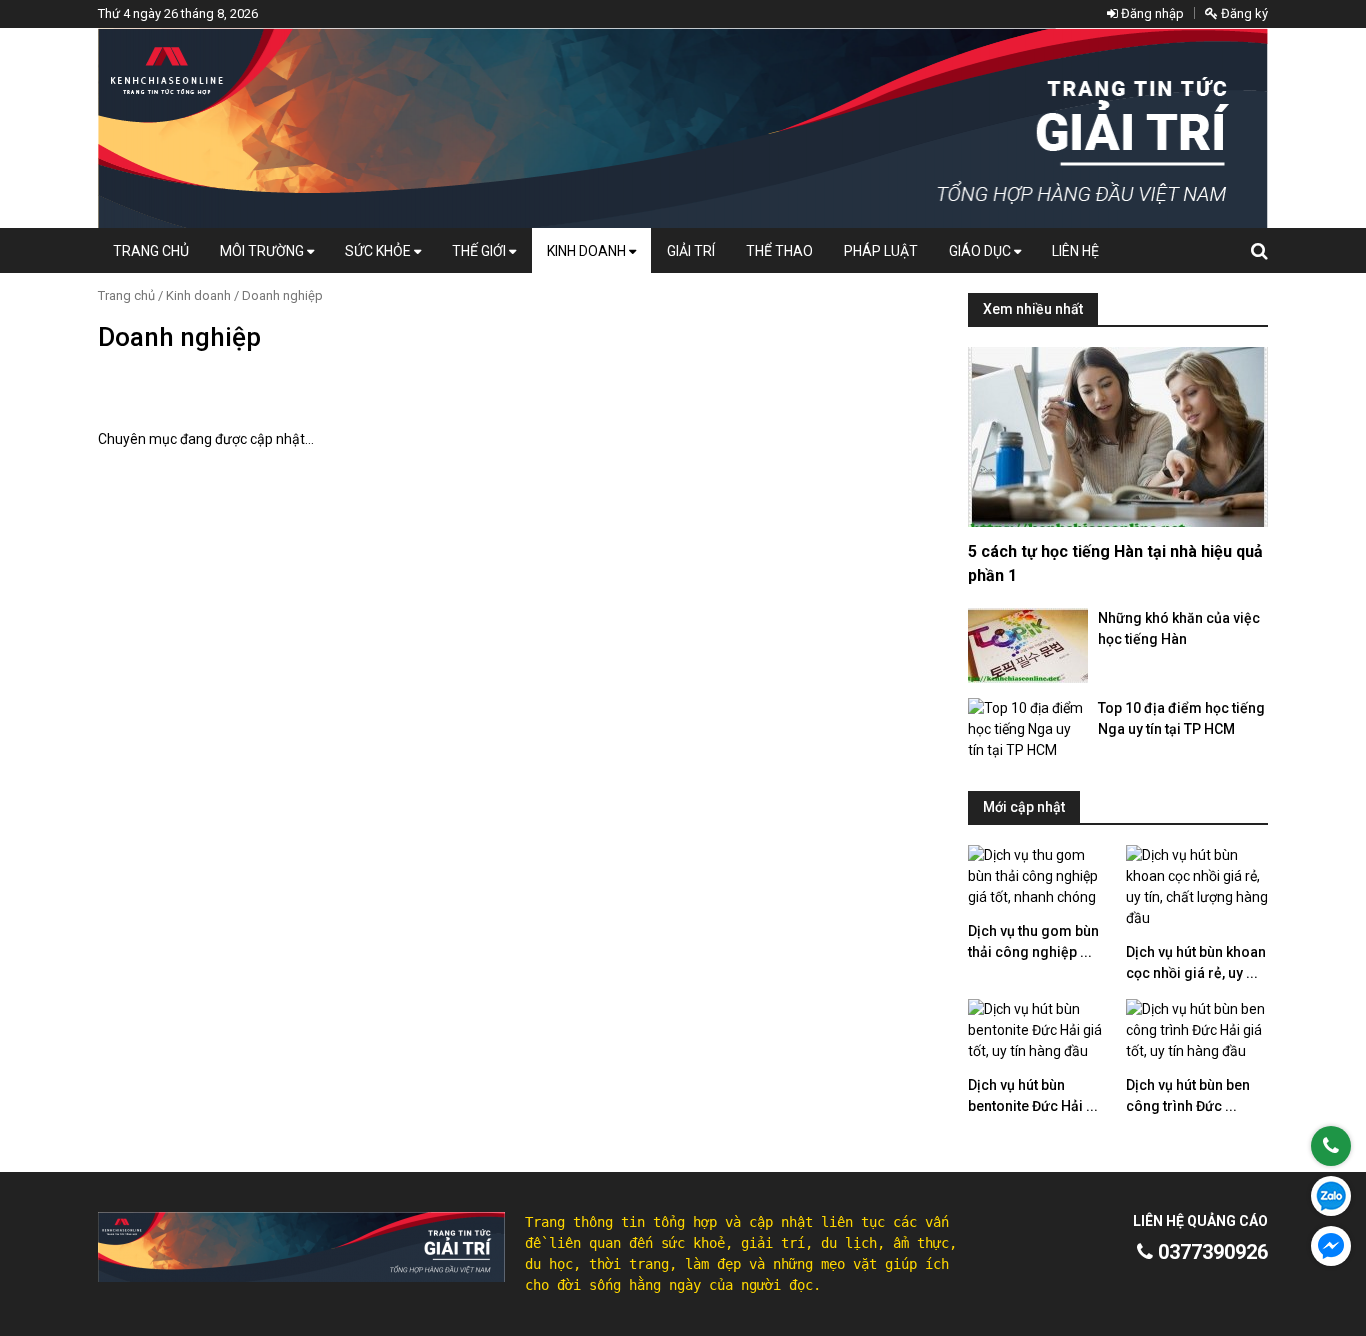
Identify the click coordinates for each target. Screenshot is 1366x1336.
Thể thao (779, 251)
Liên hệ (1075, 251)
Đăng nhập (1151, 13)
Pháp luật (881, 251)
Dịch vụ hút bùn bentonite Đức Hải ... (1033, 1095)
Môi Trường (263, 251)
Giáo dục (981, 251)
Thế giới (480, 251)
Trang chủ (151, 251)
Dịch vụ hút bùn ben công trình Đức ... (1188, 1095)
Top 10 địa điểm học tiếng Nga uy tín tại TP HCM (1181, 718)
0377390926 (1210, 1252)
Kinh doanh (588, 251)
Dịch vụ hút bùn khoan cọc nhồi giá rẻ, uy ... (1196, 962)
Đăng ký (1243, 13)
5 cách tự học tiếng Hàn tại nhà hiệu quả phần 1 (1115, 563)
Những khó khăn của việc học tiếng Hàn (1179, 628)
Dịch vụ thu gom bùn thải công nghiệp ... (1033, 941)
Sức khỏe (379, 251)
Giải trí (691, 251)
